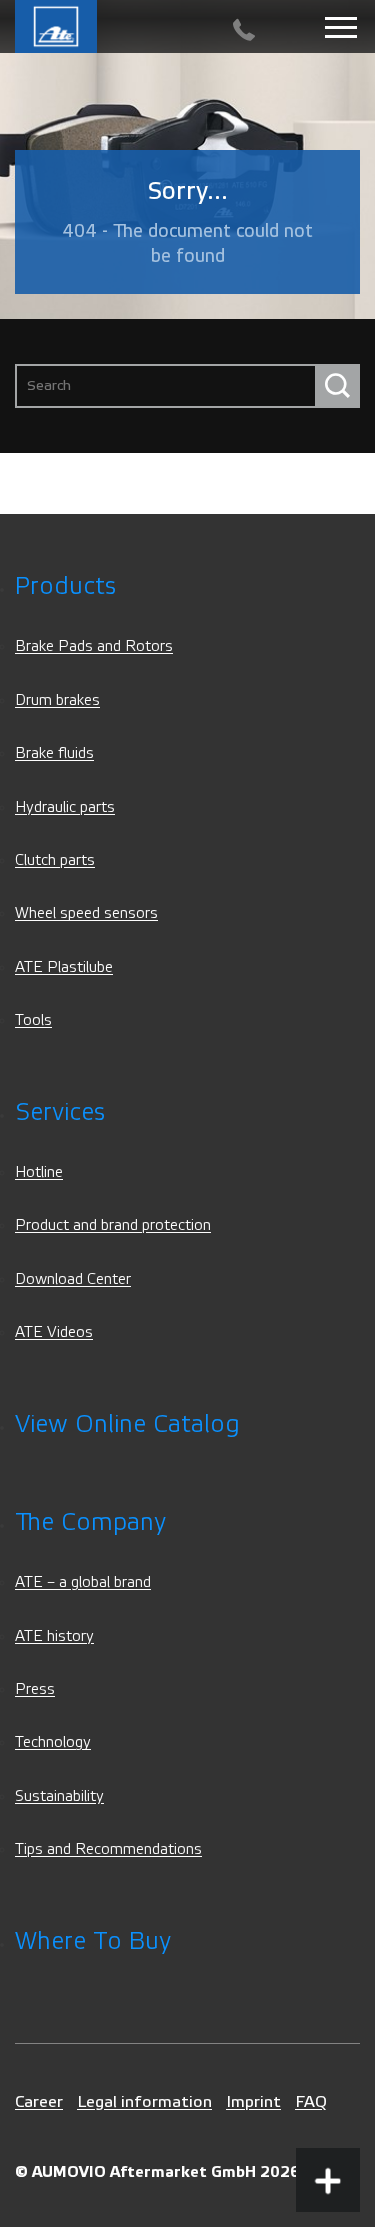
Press (35, 1689)
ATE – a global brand (83, 1582)
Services (60, 1112)
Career (39, 2101)
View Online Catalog (127, 1424)
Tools (33, 1020)
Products (65, 586)
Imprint (253, 2101)
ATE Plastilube (64, 967)
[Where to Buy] (328, 2106)
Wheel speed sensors (86, 913)
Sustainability (59, 1796)
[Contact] (244, 30)
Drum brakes (57, 700)
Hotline (39, 1172)
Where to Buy (93, 1941)
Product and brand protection (113, 1225)
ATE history (54, 1636)
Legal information (144, 2101)
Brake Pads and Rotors (94, 646)
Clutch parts (55, 860)
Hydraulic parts (65, 807)
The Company (90, 1522)
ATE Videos (54, 1332)
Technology (53, 1742)
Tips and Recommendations (108, 1849)
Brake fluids (54, 753)
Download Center (73, 1279)
